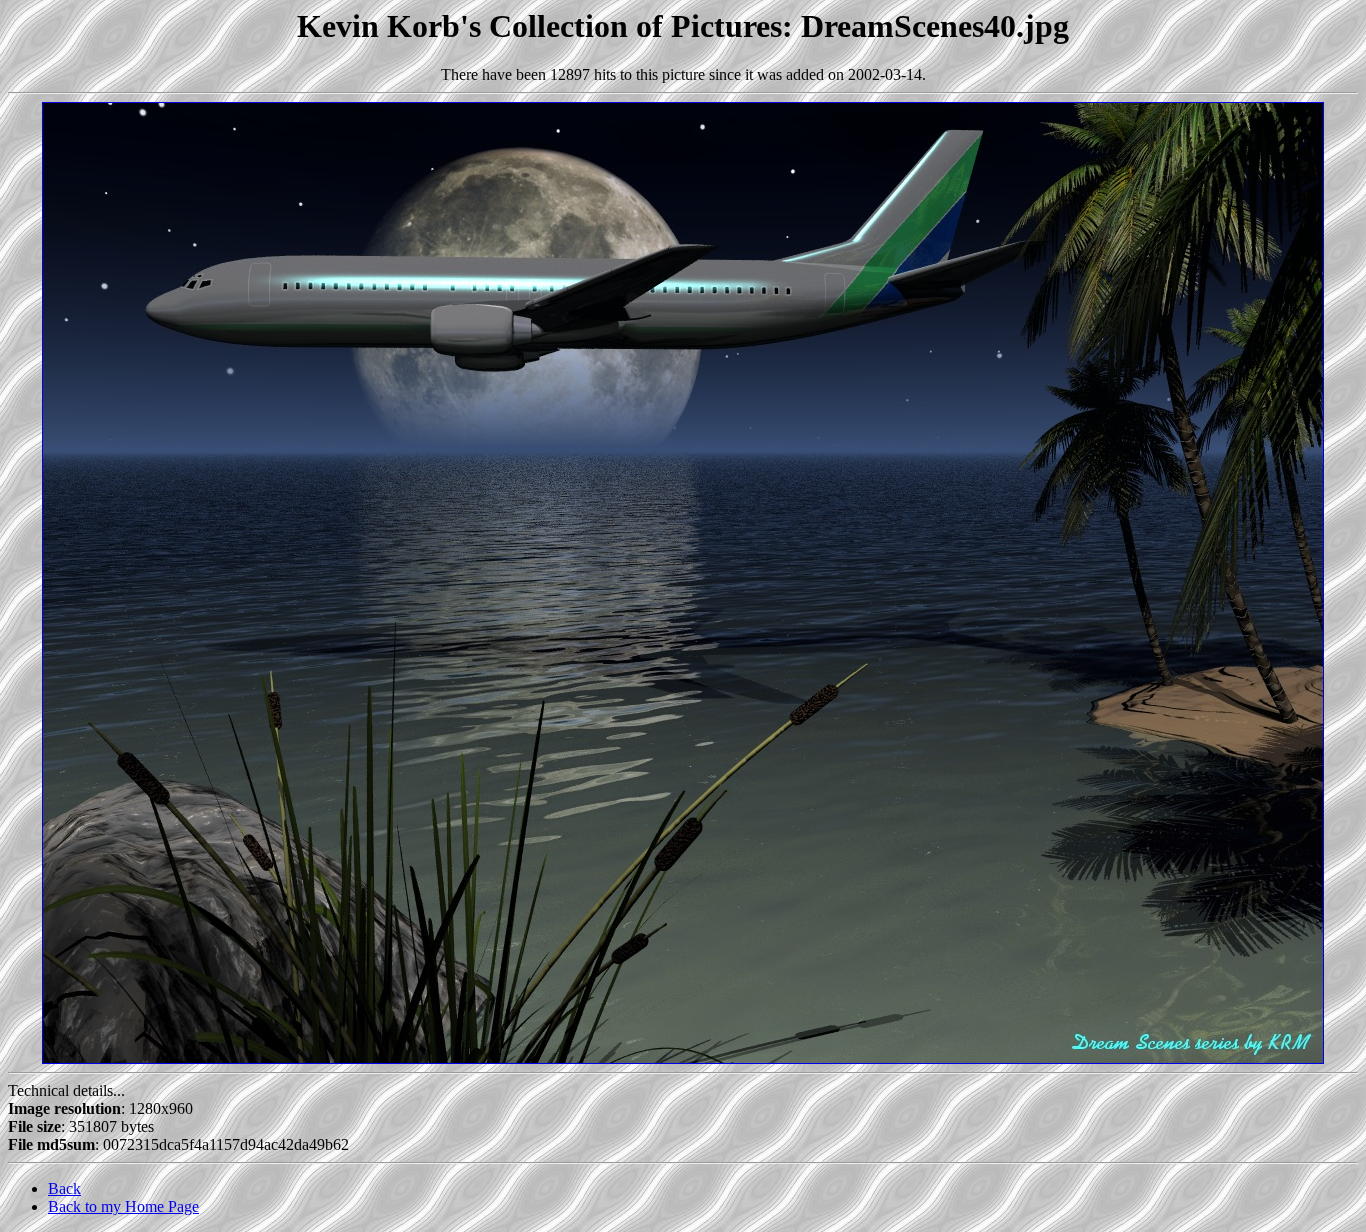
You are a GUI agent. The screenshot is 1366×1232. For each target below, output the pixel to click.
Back (64, 1188)
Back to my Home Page (123, 1206)
